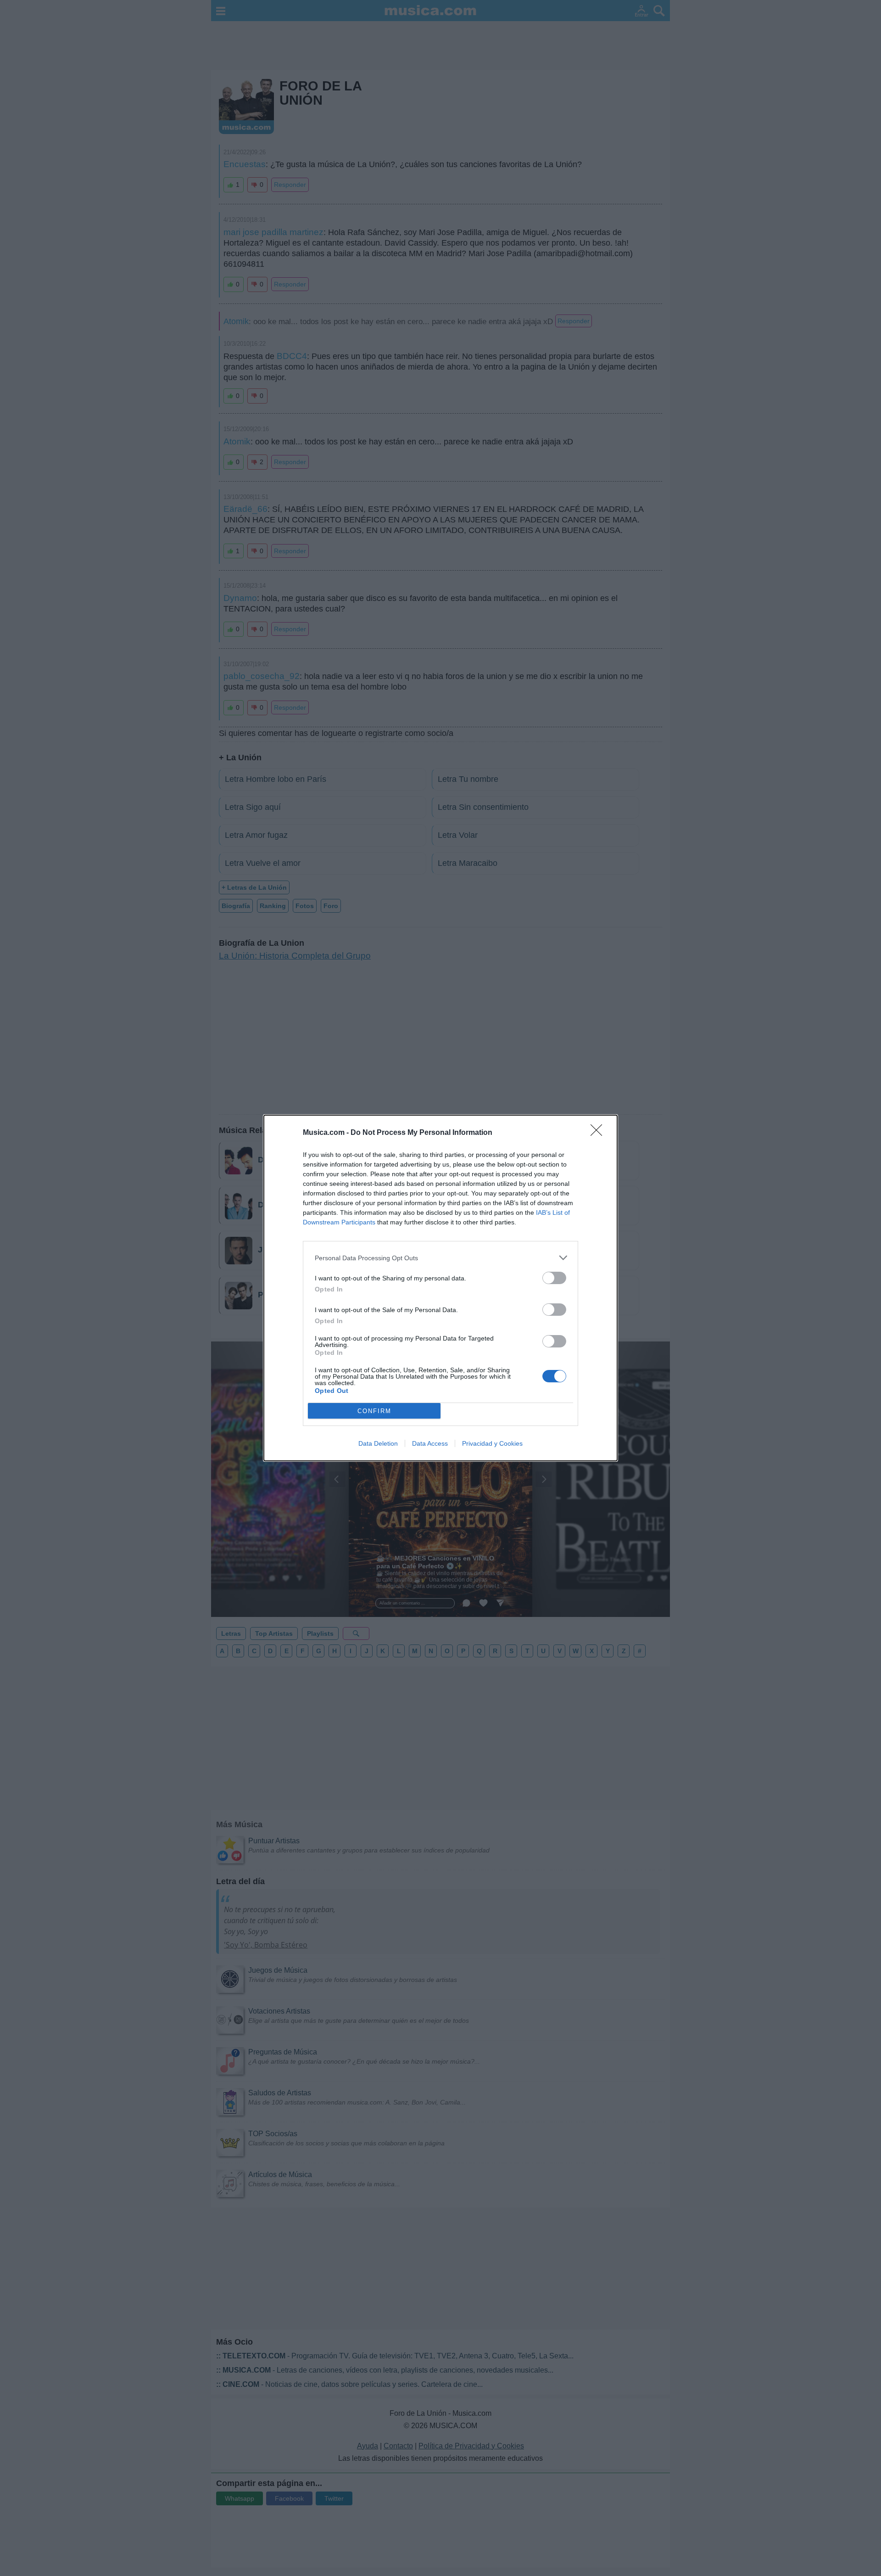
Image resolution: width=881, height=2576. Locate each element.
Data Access (430, 1443)
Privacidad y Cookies (492, 1443)
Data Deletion (378, 1443)
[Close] (599, 1133)
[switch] (554, 1278)
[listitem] (440, 1258)
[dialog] (440, 1288)
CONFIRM (374, 1411)
